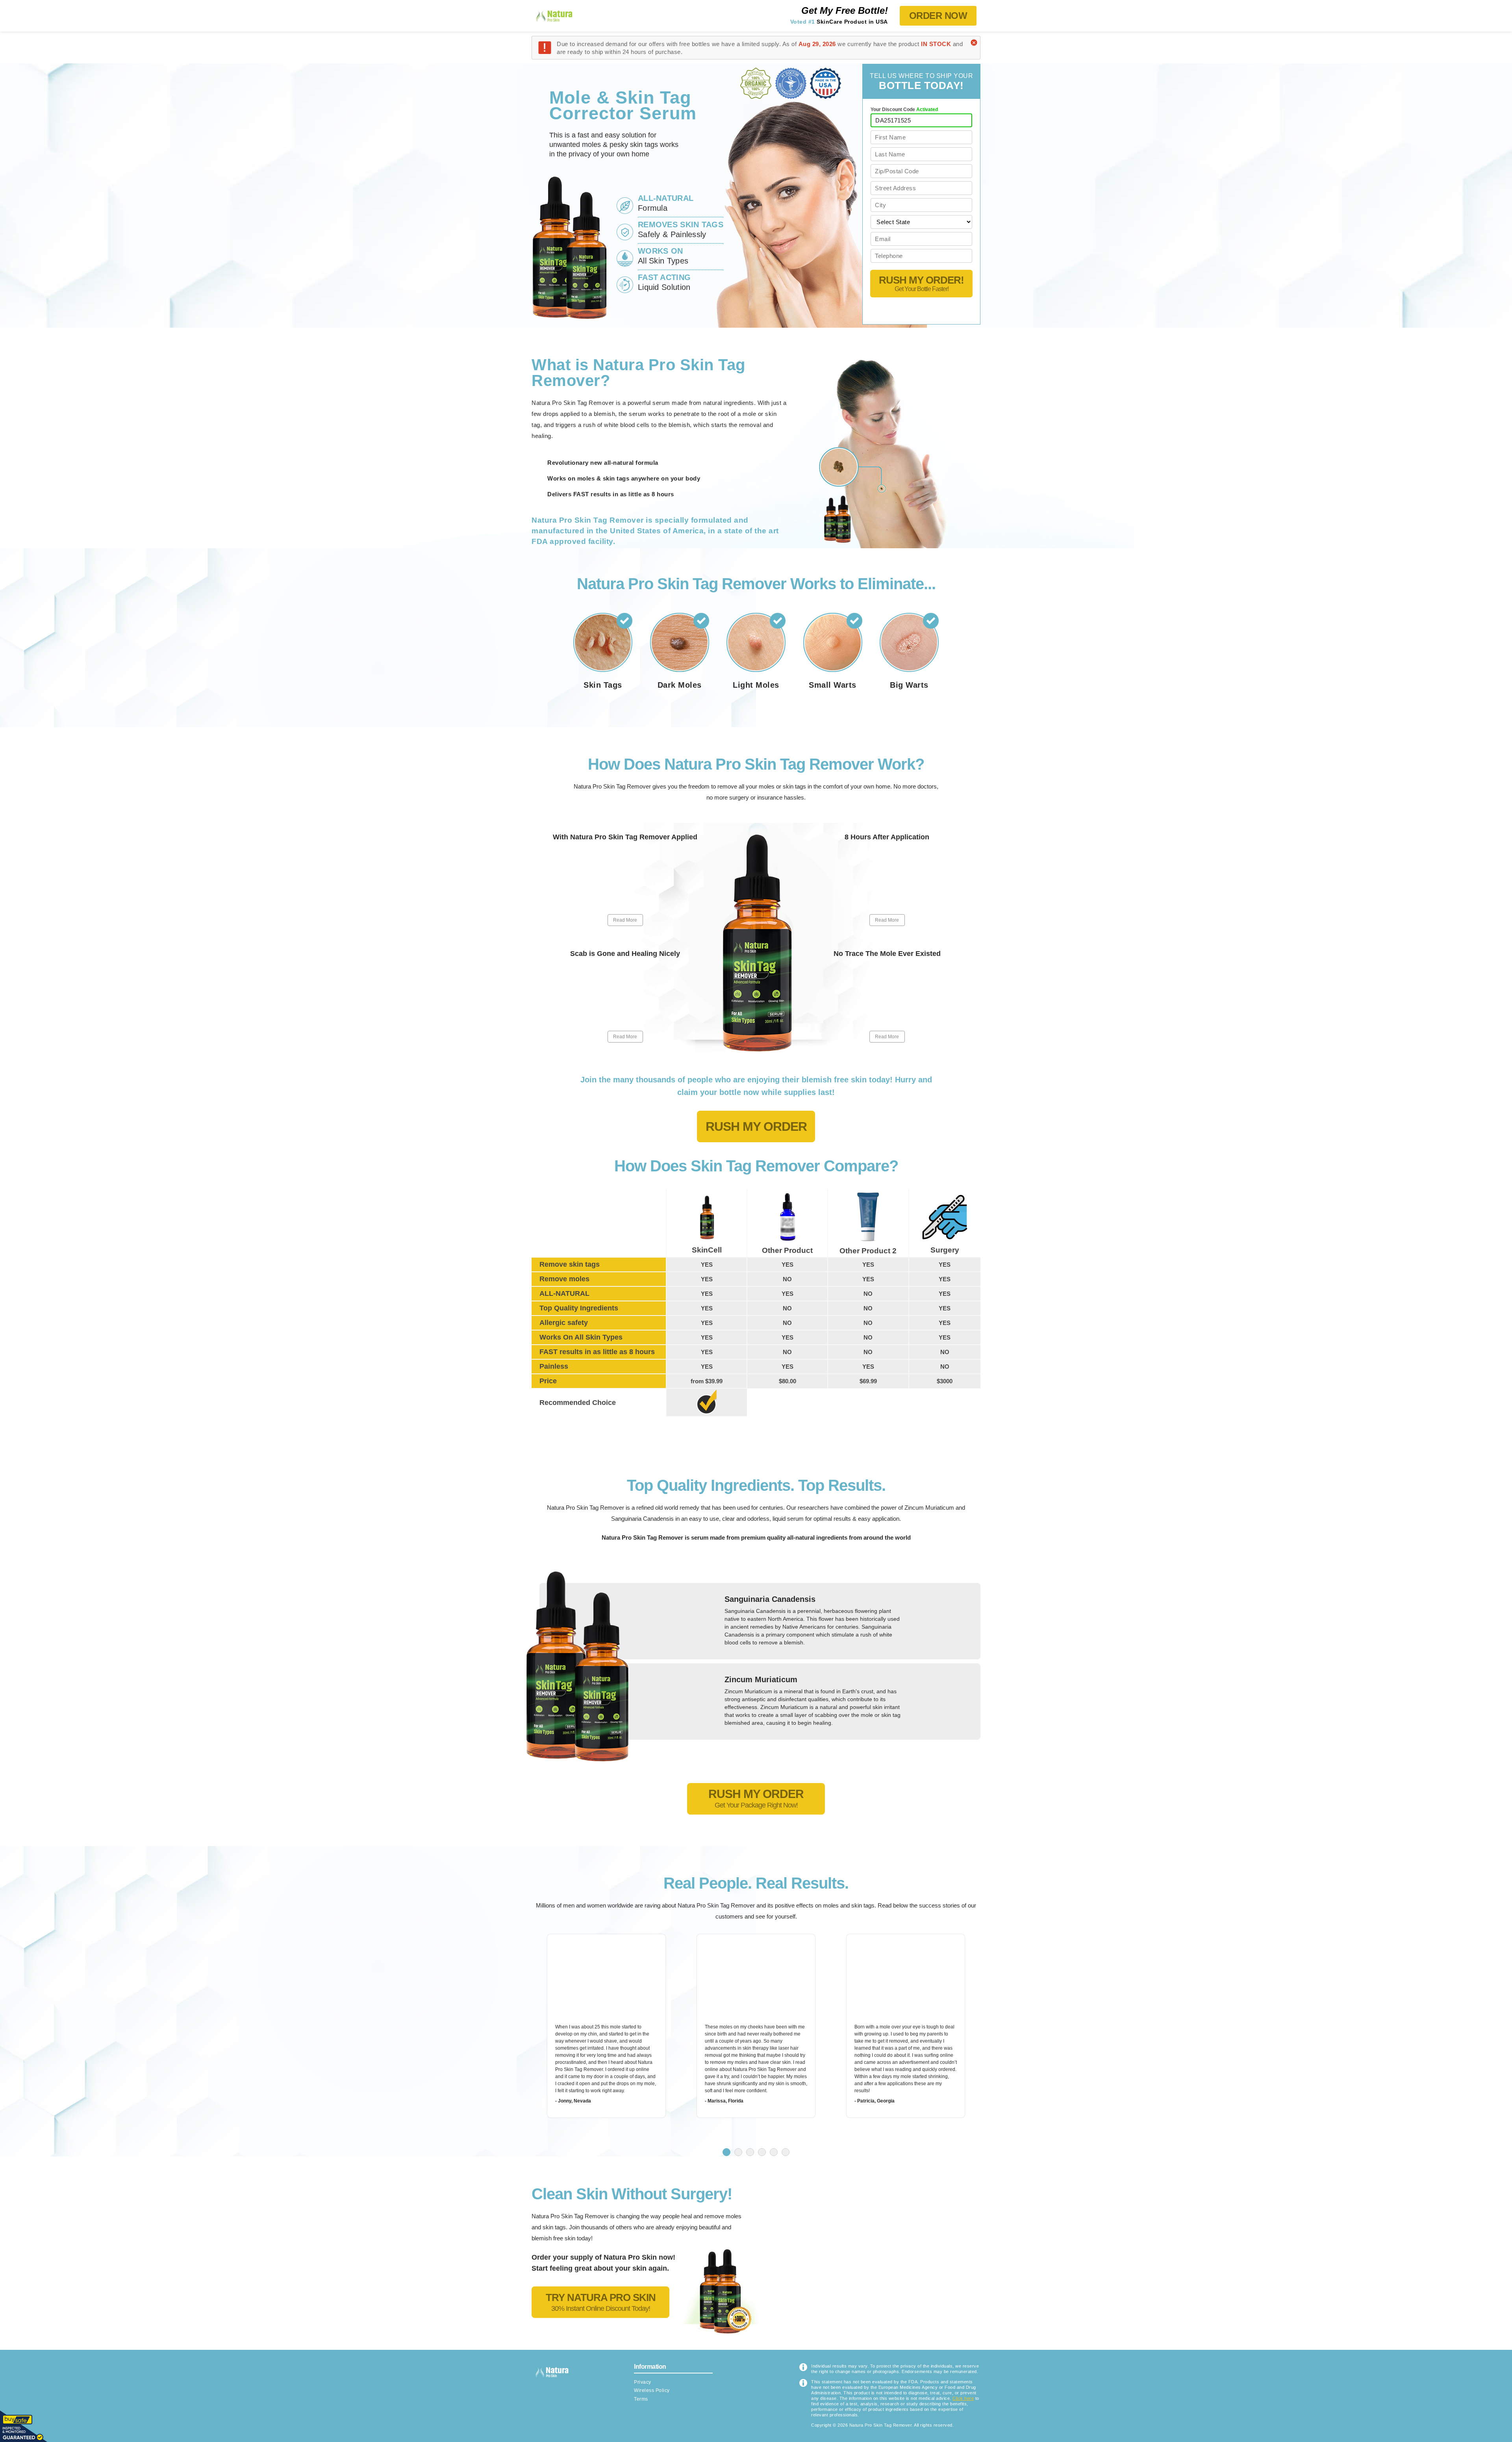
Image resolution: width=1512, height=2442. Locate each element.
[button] (726, 2152)
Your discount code (904, 109)
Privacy (643, 2382)
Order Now (938, 16)
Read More (625, 920)
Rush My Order (756, 1126)
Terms (641, 2399)
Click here (963, 2398)
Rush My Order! (921, 283)
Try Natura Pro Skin (601, 2302)
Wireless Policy (652, 2390)
